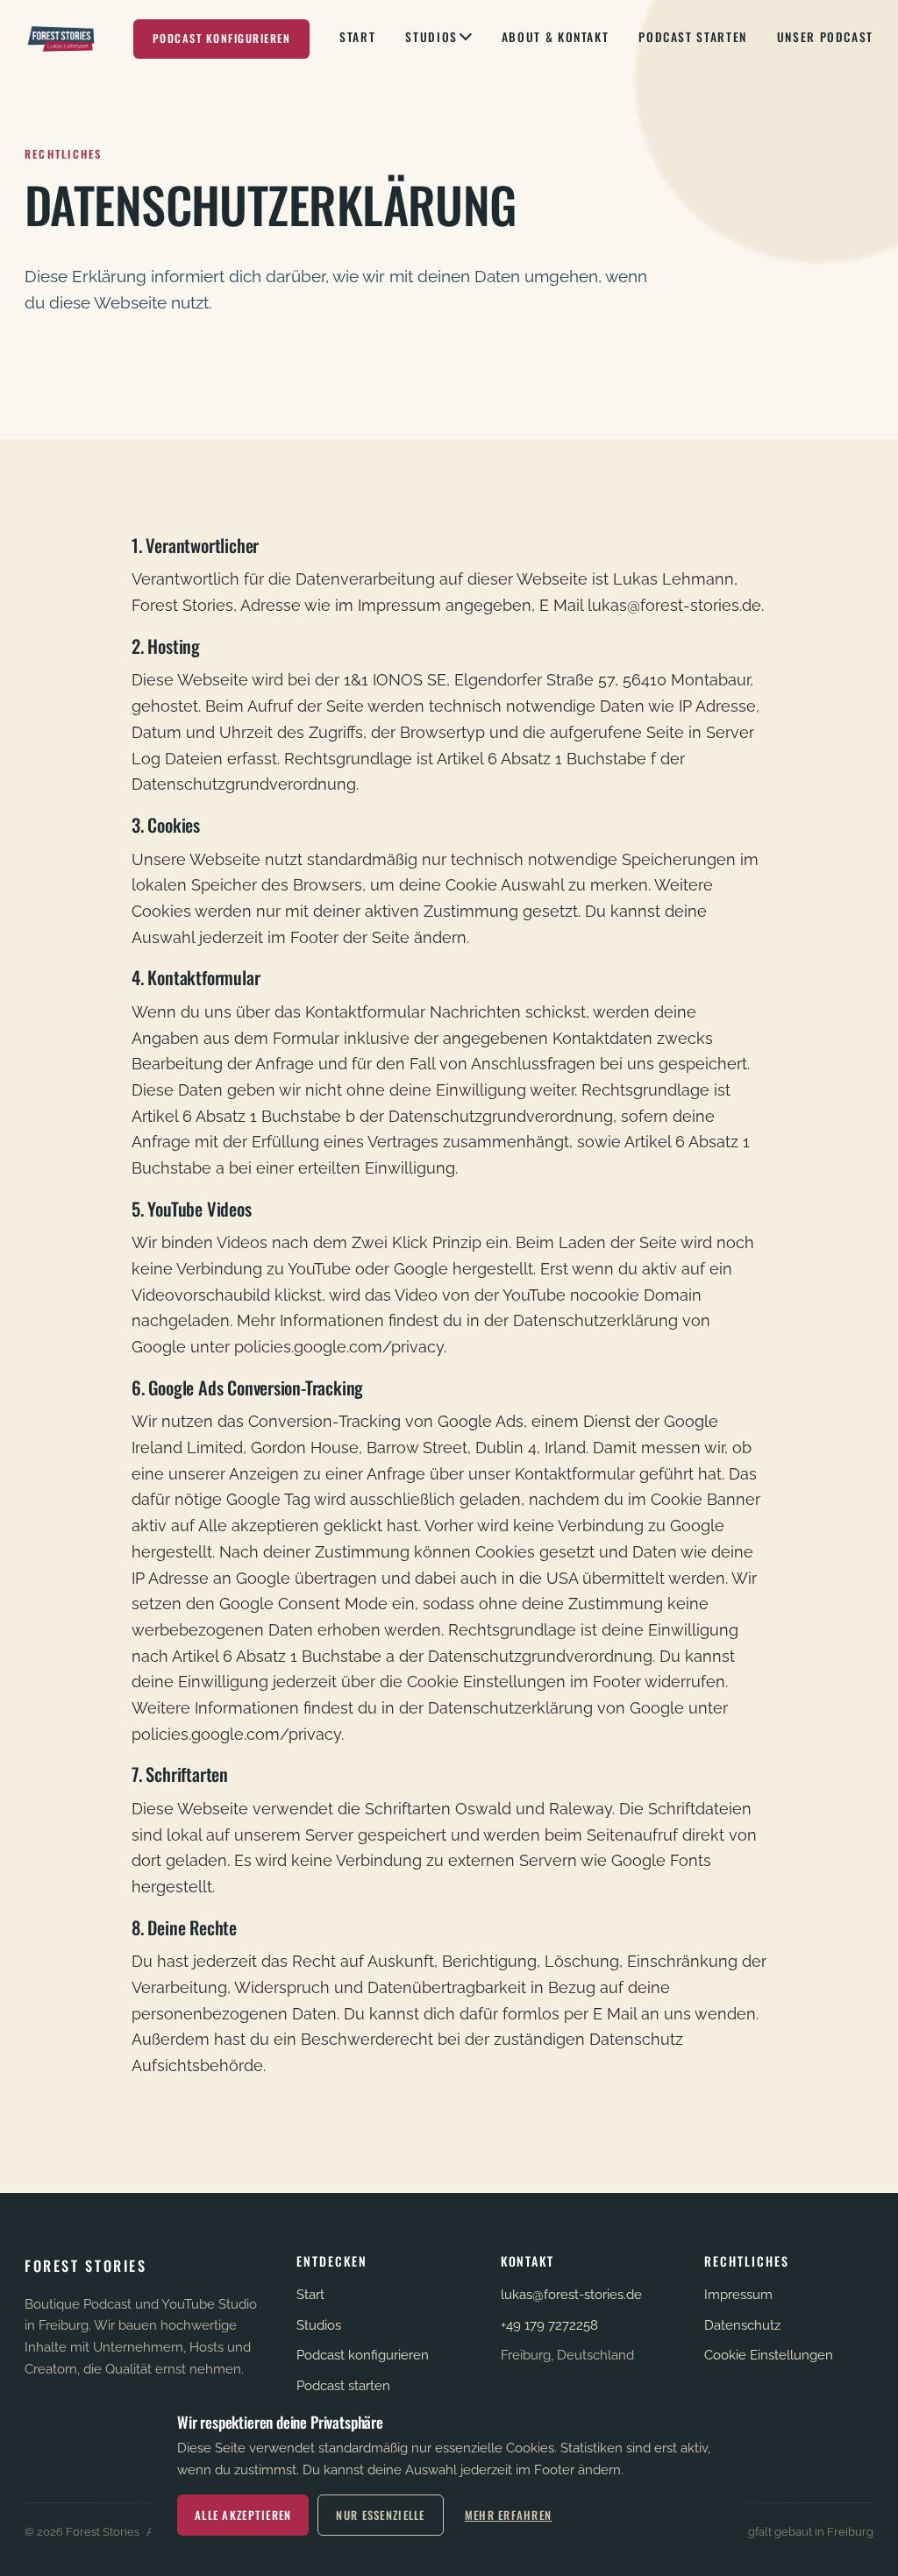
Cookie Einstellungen (769, 2355)
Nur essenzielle (380, 2515)
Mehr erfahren (509, 2515)
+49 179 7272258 (549, 2325)
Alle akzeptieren (243, 2515)
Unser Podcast (825, 37)
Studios (431, 37)
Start (357, 37)
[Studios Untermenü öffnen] (466, 39)
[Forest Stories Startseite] (62, 39)
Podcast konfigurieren (221, 38)
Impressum (738, 2295)
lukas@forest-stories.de (571, 2295)
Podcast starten (692, 37)
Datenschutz (742, 2325)
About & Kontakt (555, 37)
